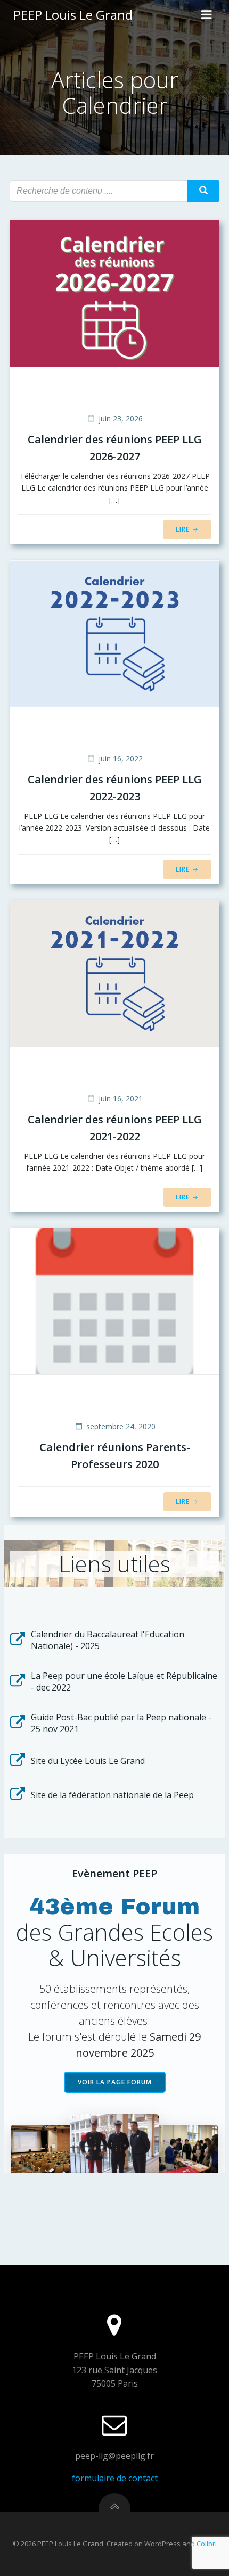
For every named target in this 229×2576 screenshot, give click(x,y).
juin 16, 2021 (121, 1099)
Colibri (207, 2544)
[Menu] (207, 15)
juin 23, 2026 (121, 419)
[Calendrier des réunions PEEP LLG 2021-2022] (114, 973)
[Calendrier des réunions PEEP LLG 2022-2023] (114, 633)
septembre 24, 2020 (121, 1426)
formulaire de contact (115, 2478)
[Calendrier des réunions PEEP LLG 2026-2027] (114, 293)
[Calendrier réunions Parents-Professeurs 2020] (114, 1301)
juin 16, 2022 (121, 759)
